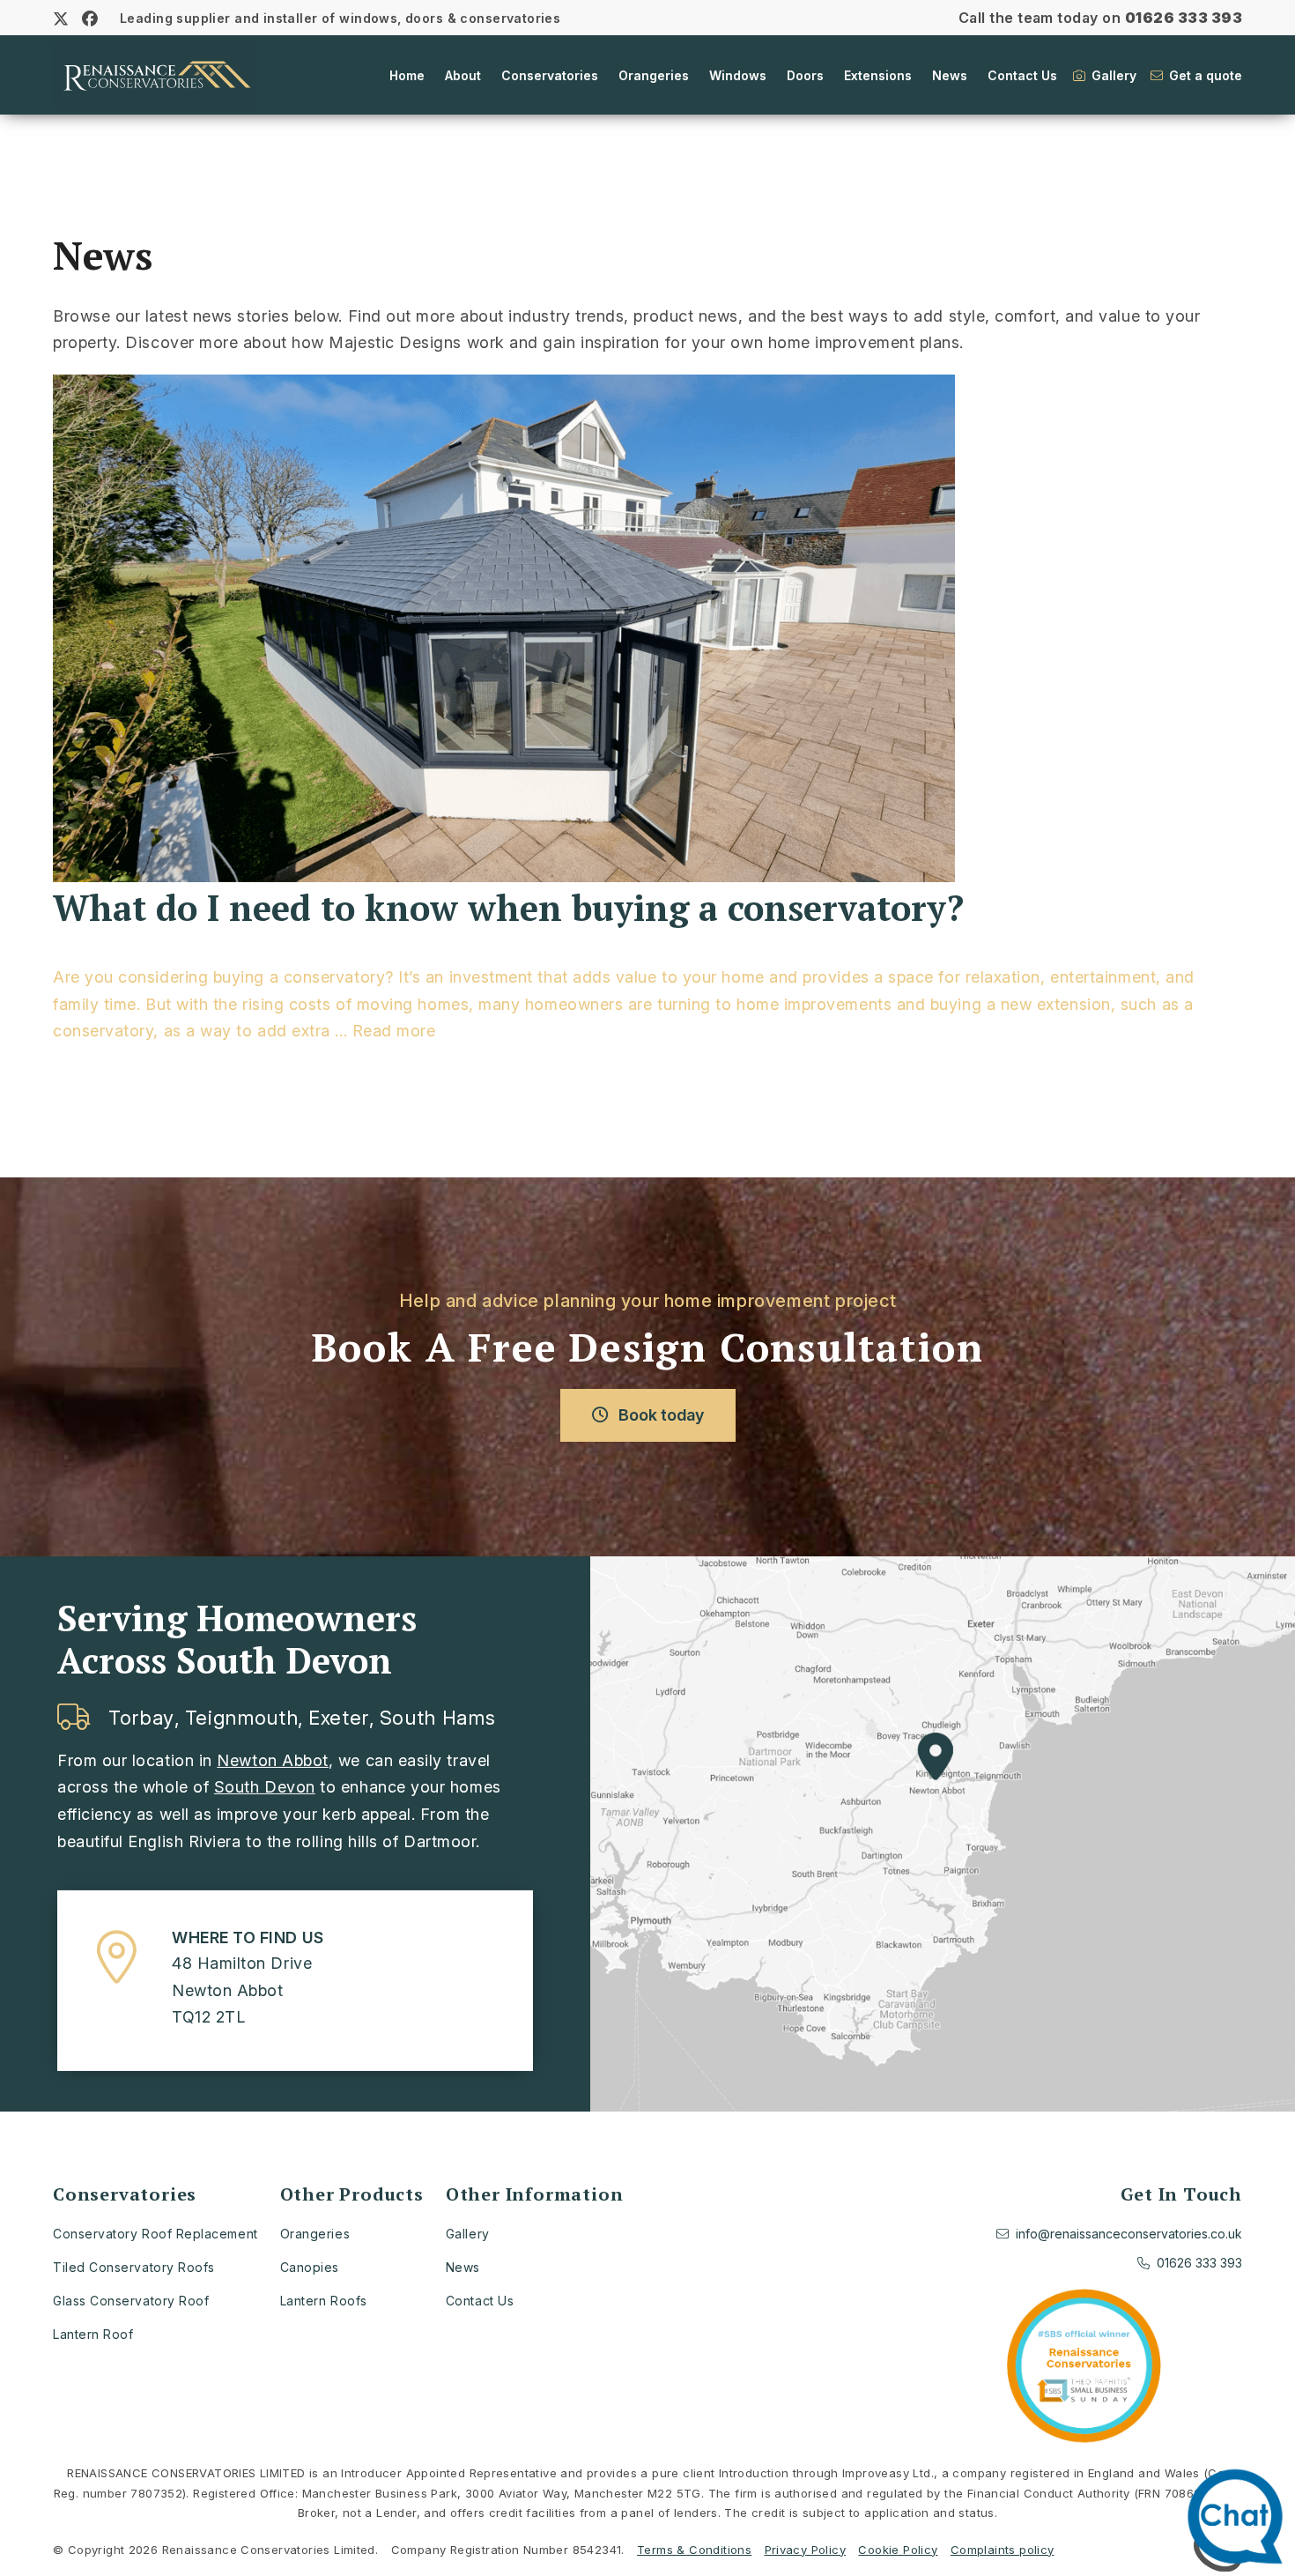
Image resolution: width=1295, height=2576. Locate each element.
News (950, 75)
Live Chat (1240, 2521)
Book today (659, 1415)
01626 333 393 (1184, 18)
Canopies (310, 2267)
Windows (738, 75)
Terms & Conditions (694, 2550)
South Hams (438, 1718)
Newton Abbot (272, 1760)
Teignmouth (242, 1718)
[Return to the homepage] (154, 75)
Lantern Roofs (324, 2301)
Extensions (878, 75)
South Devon (265, 1787)
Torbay (141, 1718)
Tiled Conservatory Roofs (134, 2267)
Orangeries (654, 75)
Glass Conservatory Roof (131, 2301)
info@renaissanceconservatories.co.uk (1129, 2234)
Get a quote (1204, 75)
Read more (394, 1031)
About (463, 75)
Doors (805, 75)
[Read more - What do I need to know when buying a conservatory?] (647, 631)
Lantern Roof (93, 2334)
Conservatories (550, 75)
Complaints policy (1003, 2550)
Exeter (339, 1718)
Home (407, 75)
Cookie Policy (898, 2550)
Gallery (1112, 75)
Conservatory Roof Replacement (155, 2234)
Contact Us (1022, 75)
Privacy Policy (805, 2550)
